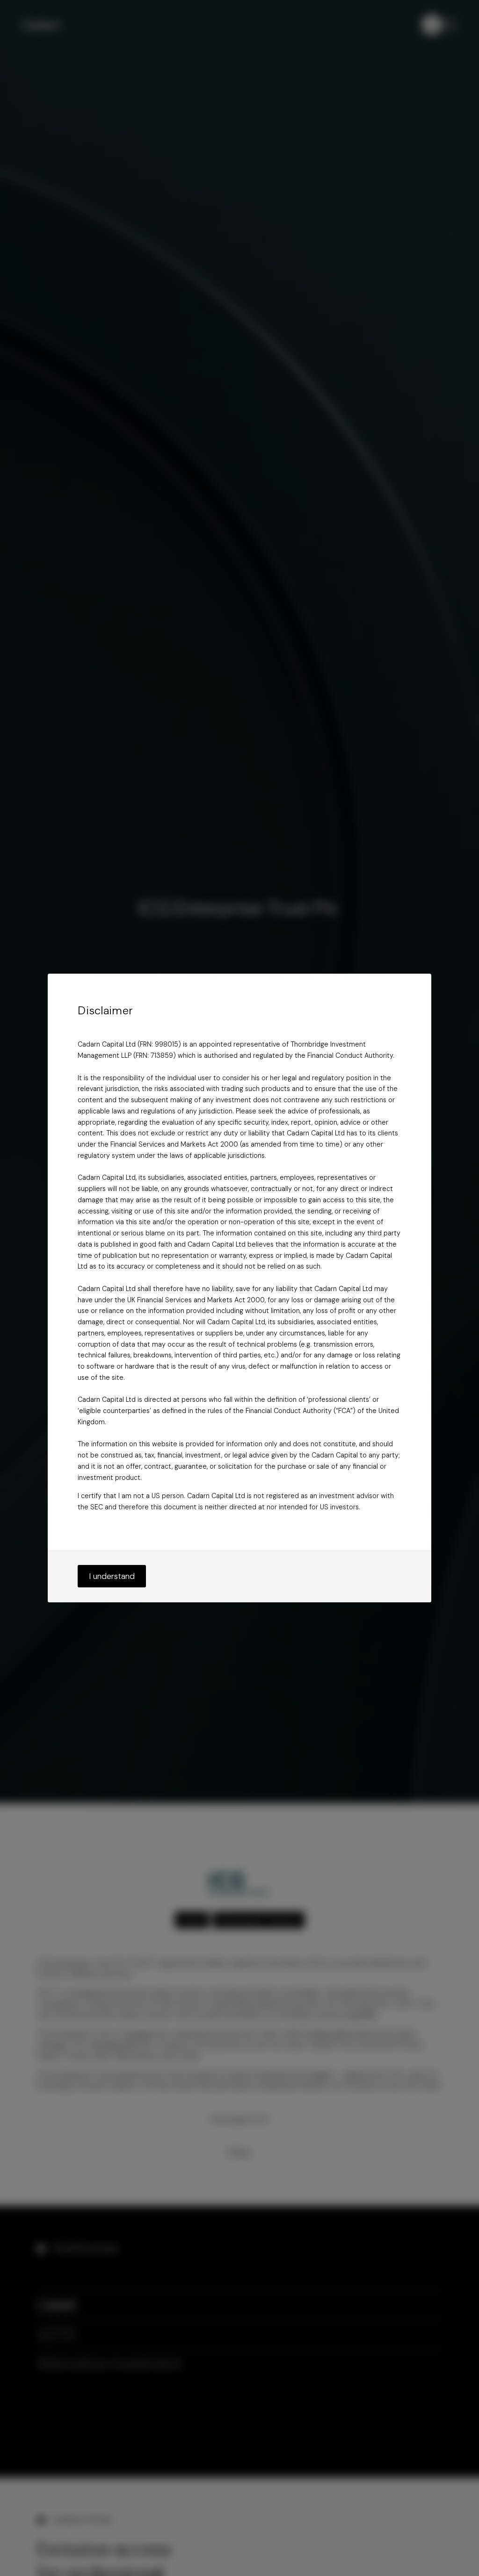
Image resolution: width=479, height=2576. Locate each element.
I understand (112, 1576)
